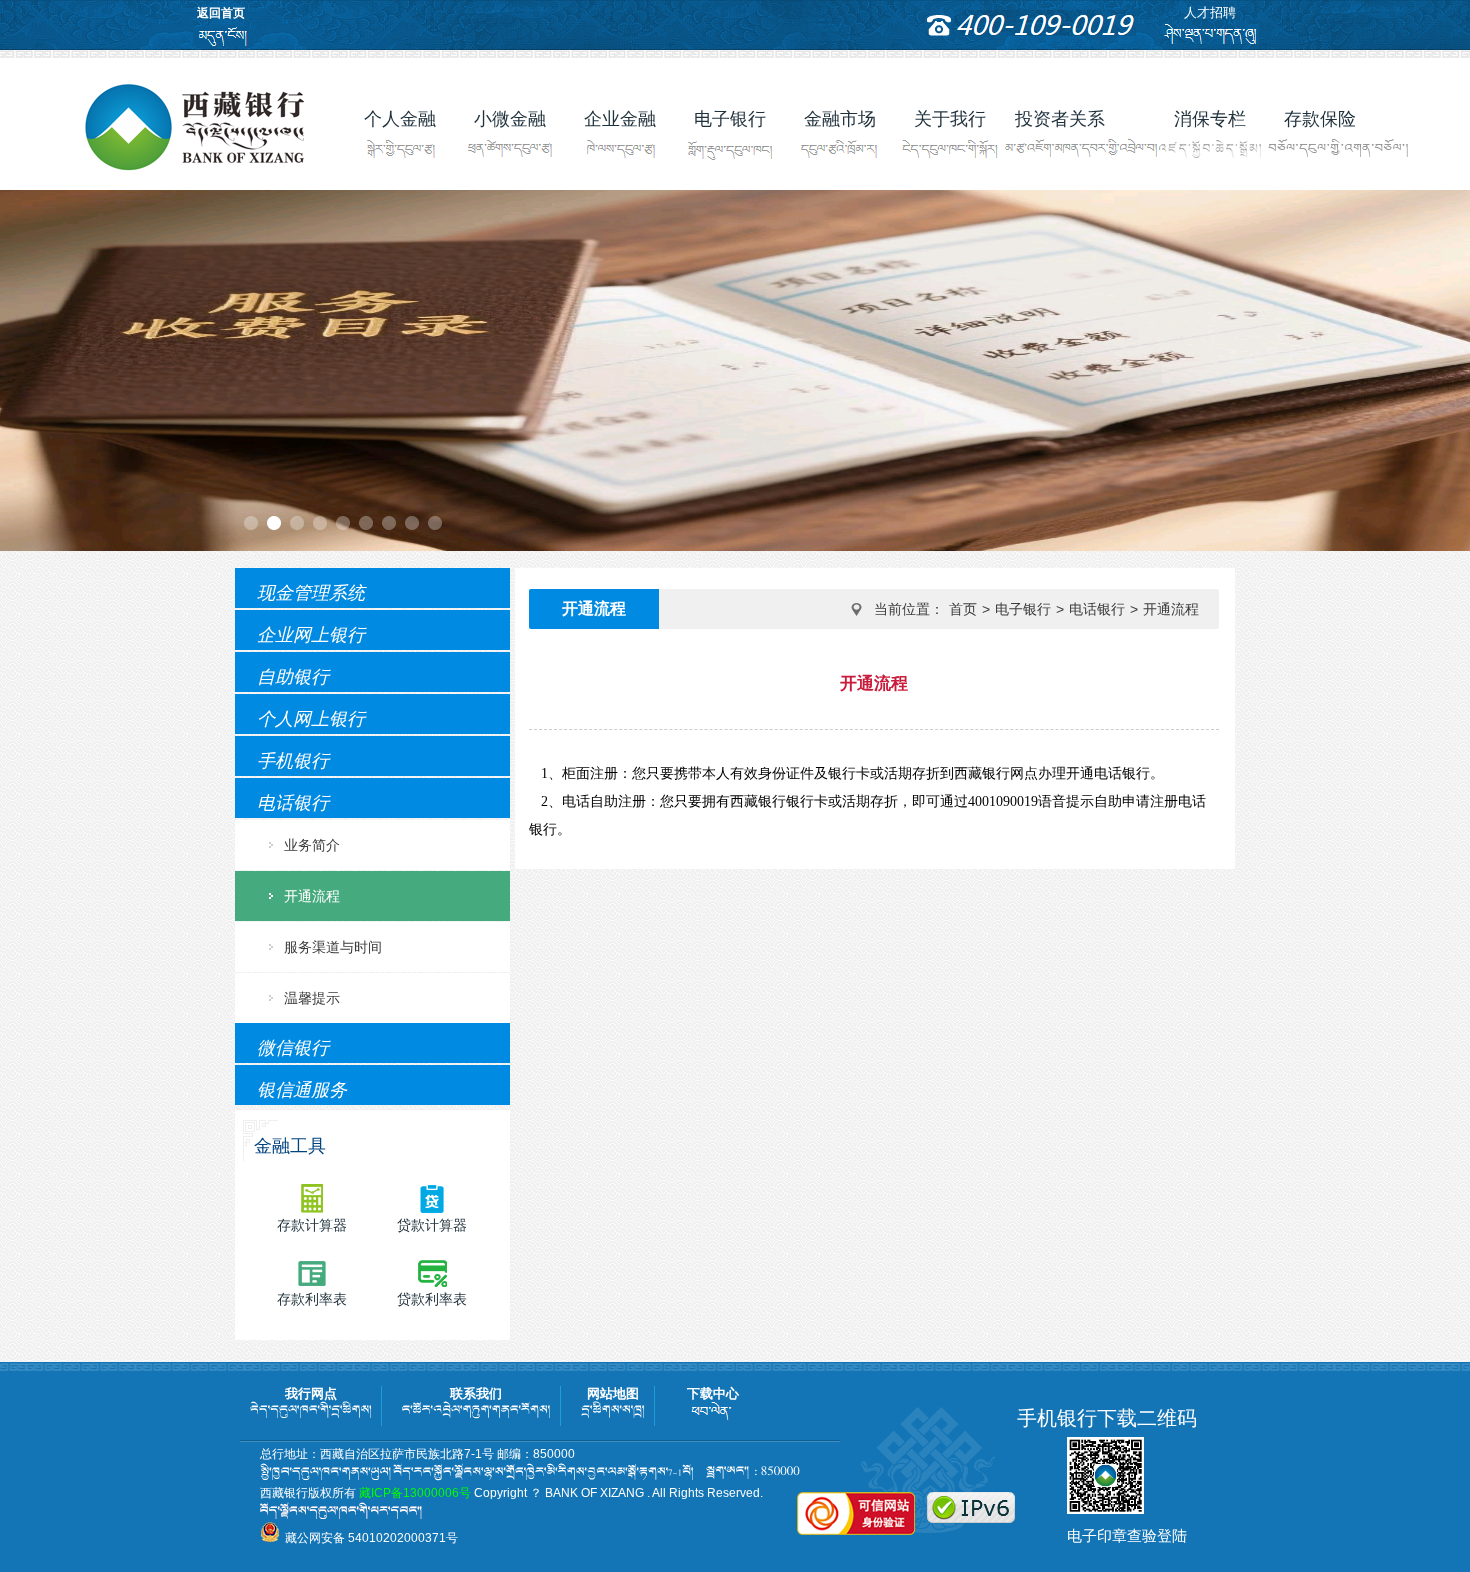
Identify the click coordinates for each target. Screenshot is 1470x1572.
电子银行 (1023, 609)
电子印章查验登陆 (1127, 1535)
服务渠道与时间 (333, 947)
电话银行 (1097, 609)
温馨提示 (312, 998)
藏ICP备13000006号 (415, 1493)
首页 (963, 609)
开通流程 (312, 896)
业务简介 (312, 845)
